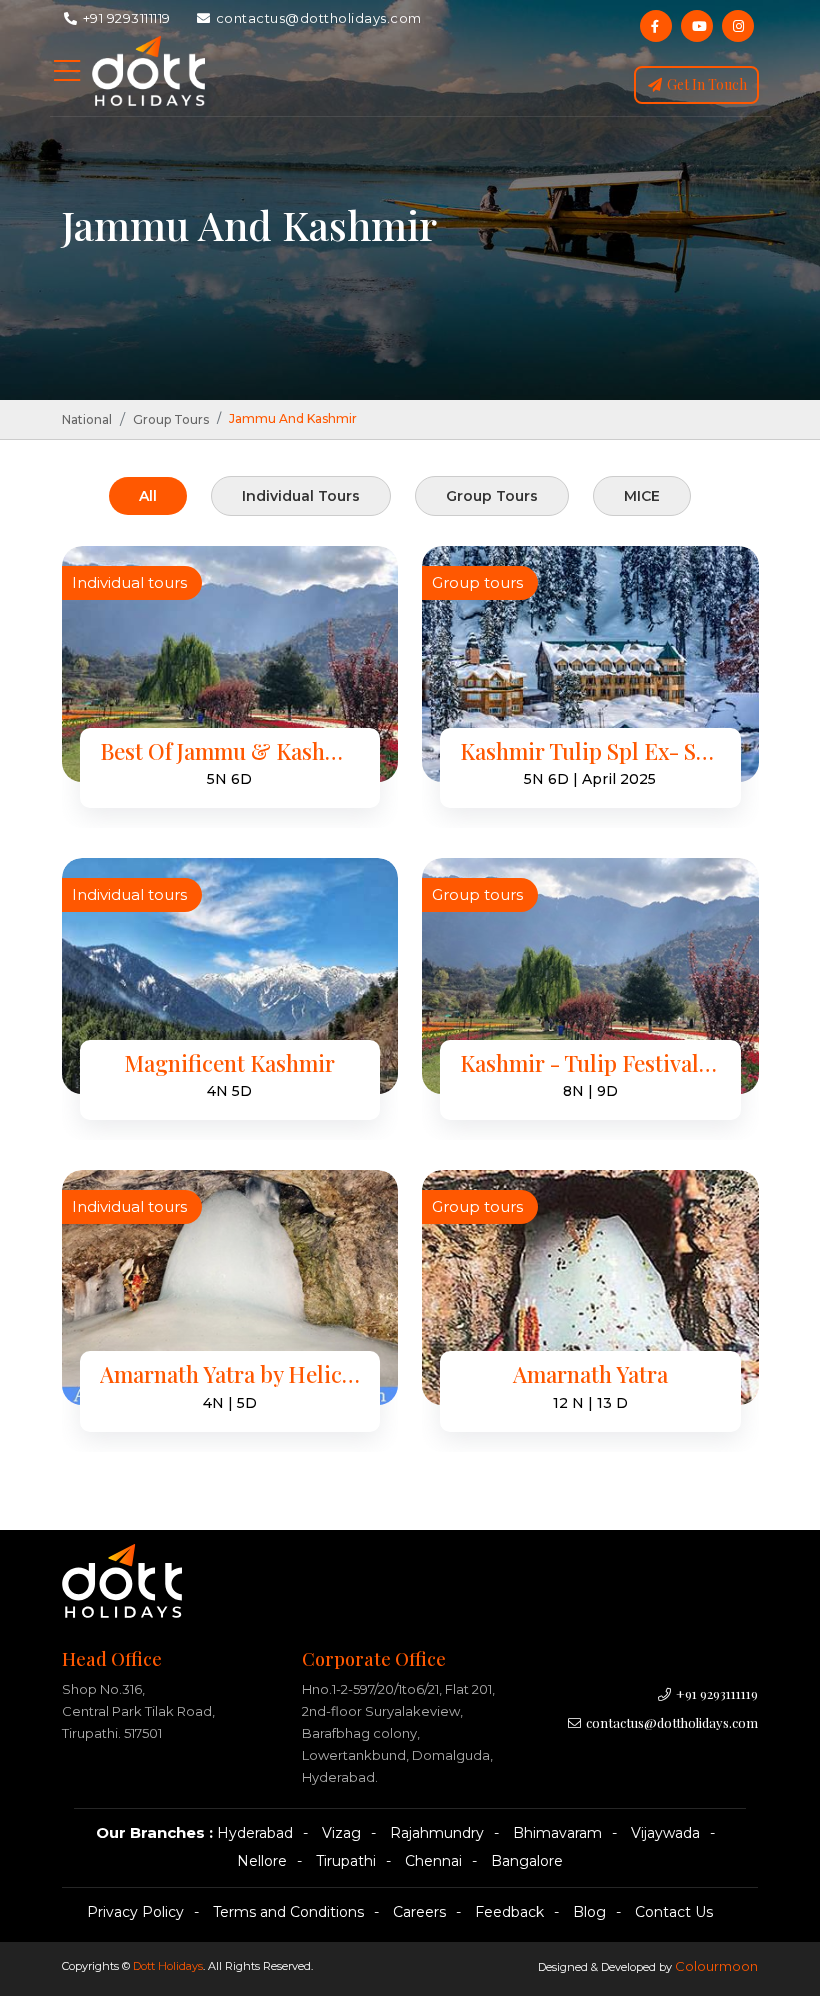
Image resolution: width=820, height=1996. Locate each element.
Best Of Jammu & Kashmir (230, 751)
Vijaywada (665, 1833)
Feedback (509, 1912)
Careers (419, 1912)
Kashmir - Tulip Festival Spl (590, 1063)
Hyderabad (255, 1833)
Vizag (341, 1833)
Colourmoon (716, 1966)
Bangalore (527, 1861)
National (87, 419)
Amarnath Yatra (590, 1374)
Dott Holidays (168, 1966)
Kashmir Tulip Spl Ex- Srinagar (590, 751)
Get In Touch (705, 84)
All (148, 496)
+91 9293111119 (125, 18)
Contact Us (674, 1912)
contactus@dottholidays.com (317, 18)
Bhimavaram (557, 1833)
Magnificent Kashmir (229, 1063)
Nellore (262, 1861)
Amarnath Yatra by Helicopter (230, 1374)
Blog (589, 1912)
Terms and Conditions (288, 1912)
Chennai (433, 1861)
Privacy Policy (135, 1912)
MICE (642, 496)
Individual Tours (301, 496)
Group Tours (171, 419)
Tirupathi (346, 1861)
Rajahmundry (437, 1833)
